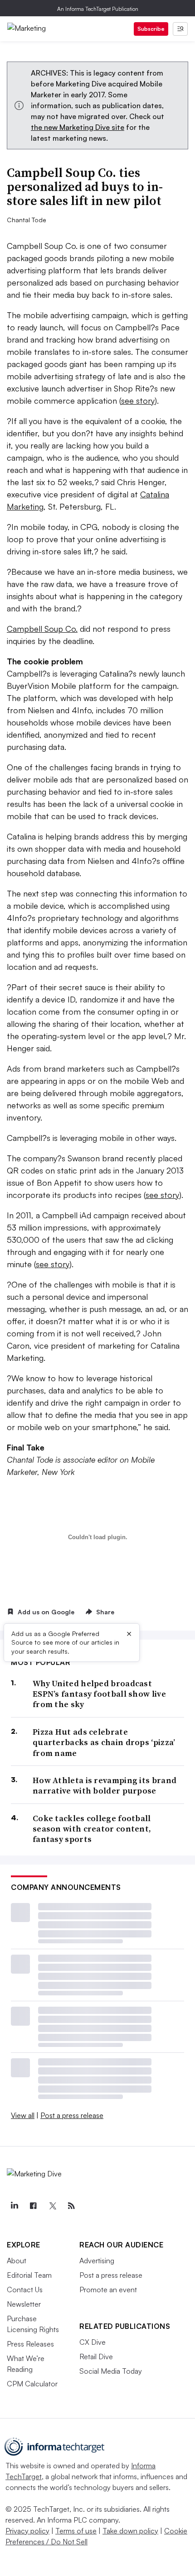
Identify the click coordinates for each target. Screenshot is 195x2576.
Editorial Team (29, 2275)
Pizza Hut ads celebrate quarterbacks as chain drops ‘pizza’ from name (104, 1742)
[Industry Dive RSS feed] (71, 2206)
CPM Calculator (32, 2384)
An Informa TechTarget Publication (98, 9)
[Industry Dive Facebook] (33, 2206)
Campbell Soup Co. (42, 629)
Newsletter (24, 2304)
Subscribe (151, 29)
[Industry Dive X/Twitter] (52, 2206)
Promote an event (108, 2290)
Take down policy (130, 2531)
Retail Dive (96, 2357)
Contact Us (25, 2290)
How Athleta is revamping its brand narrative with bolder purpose (105, 1786)
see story (138, 401)
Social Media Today (111, 2371)
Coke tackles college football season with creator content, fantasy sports (92, 1829)
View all (23, 2115)
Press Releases (30, 2344)
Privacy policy (27, 2531)
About (17, 2261)
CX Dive (93, 2342)
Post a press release (72, 2115)
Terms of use (76, 2531)
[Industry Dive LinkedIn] (14, 2206)
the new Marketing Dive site (78, 127)
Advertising (97, 2261)
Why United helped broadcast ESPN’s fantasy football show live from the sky (99, 1694)
